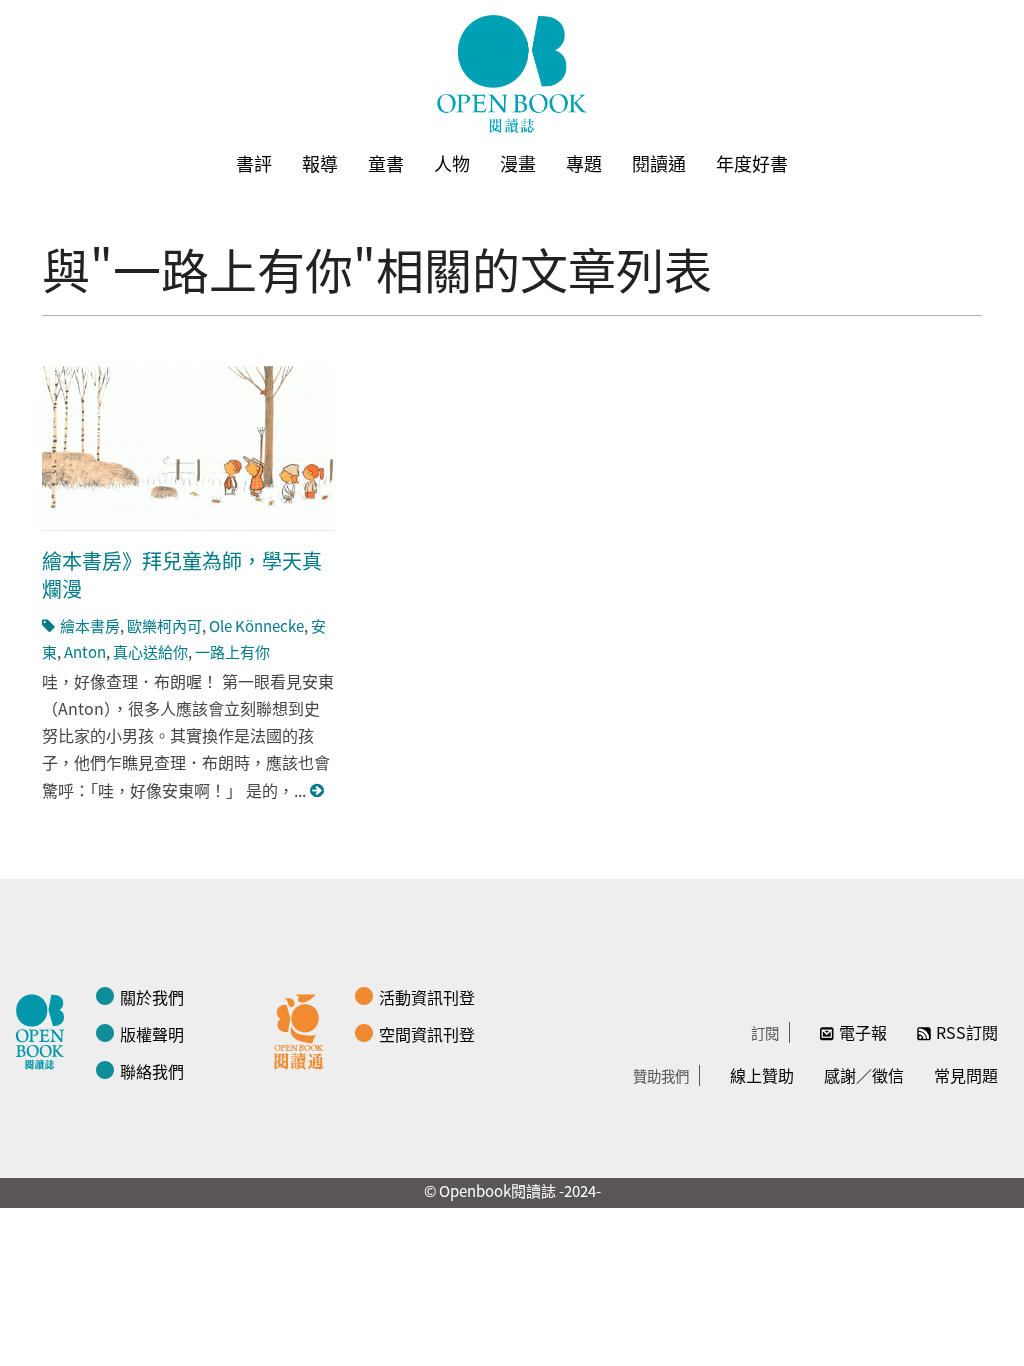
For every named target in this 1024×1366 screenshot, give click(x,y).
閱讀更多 (318, 790)
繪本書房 (90, 625)
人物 (452, 163)
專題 (584, 163)
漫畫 (518, 163)
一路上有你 (232, 651)
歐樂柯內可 (164, 625)
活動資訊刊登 (427, 997)
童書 (386, 163)
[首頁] (512, 74)
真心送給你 (150, 651)
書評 (254, 163)
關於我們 (152, 997)
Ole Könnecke (256, 625)
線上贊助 (762, 1075)
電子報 (863, 1032)
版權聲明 (152, 1034)
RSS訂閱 (967, 1032)
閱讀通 (659, 163)
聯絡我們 (152, 1071)
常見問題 (966, 1075)
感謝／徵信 (864, 1075)
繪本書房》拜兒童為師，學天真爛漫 (182, 574)
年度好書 (752, 163)
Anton (85, 651)
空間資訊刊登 (427, 1034)
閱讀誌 (45, 1029)
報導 (320, 163)
